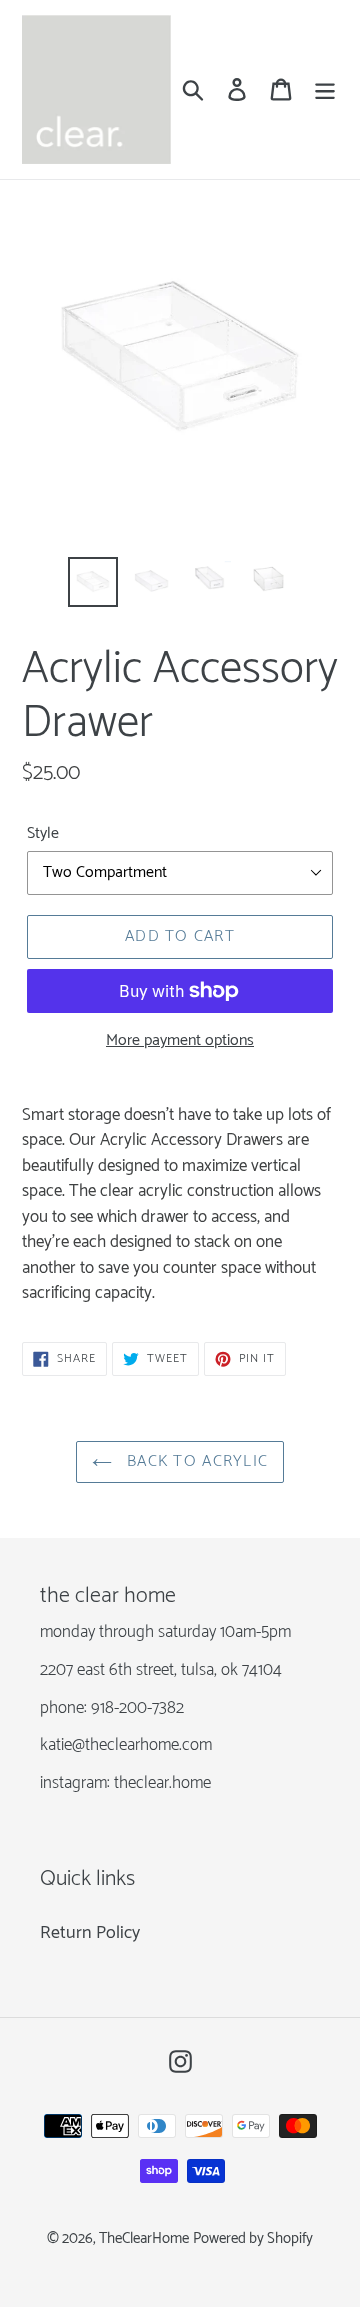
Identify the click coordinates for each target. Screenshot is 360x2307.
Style (43, 834)
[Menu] (325, 89)
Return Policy (90, 1933)
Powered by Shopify (253, 2239)
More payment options (180, 1041)
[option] (92, 582)
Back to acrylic (195, 1461)
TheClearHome (144, 2239)
